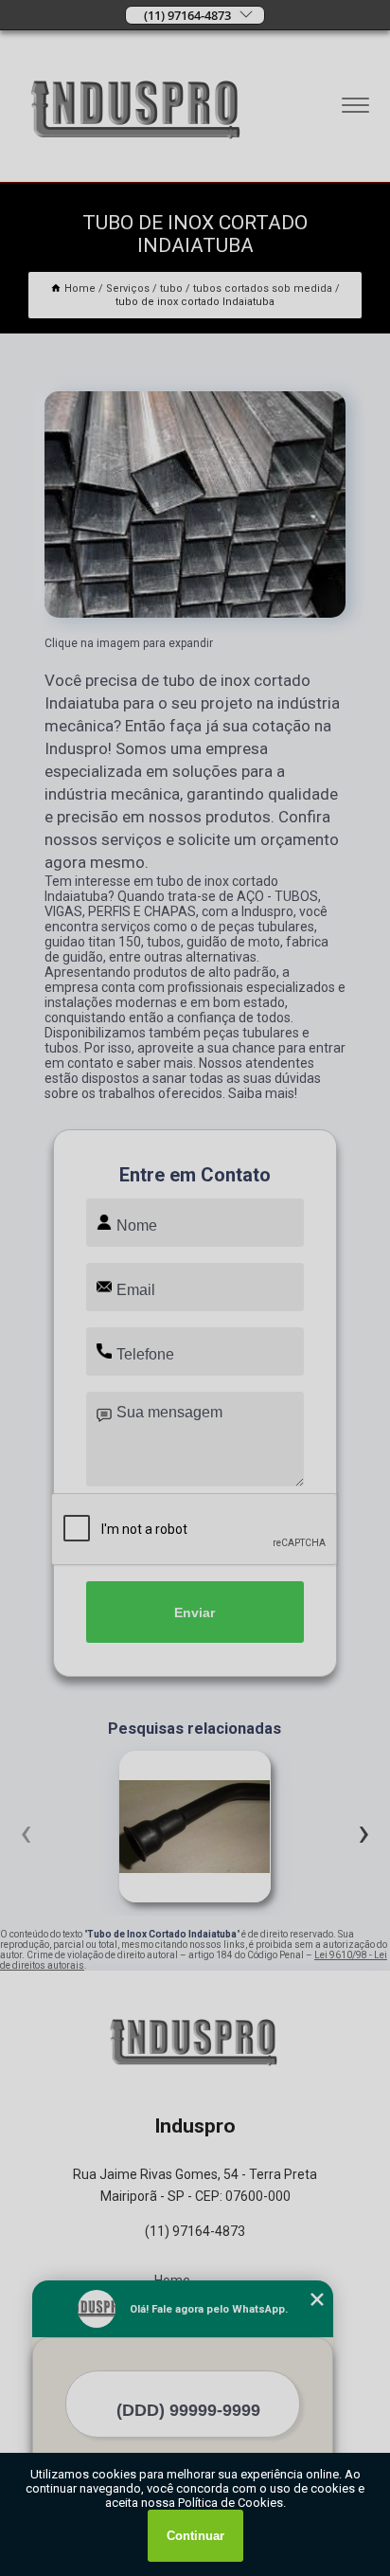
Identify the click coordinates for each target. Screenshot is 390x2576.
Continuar (195, 2536)
